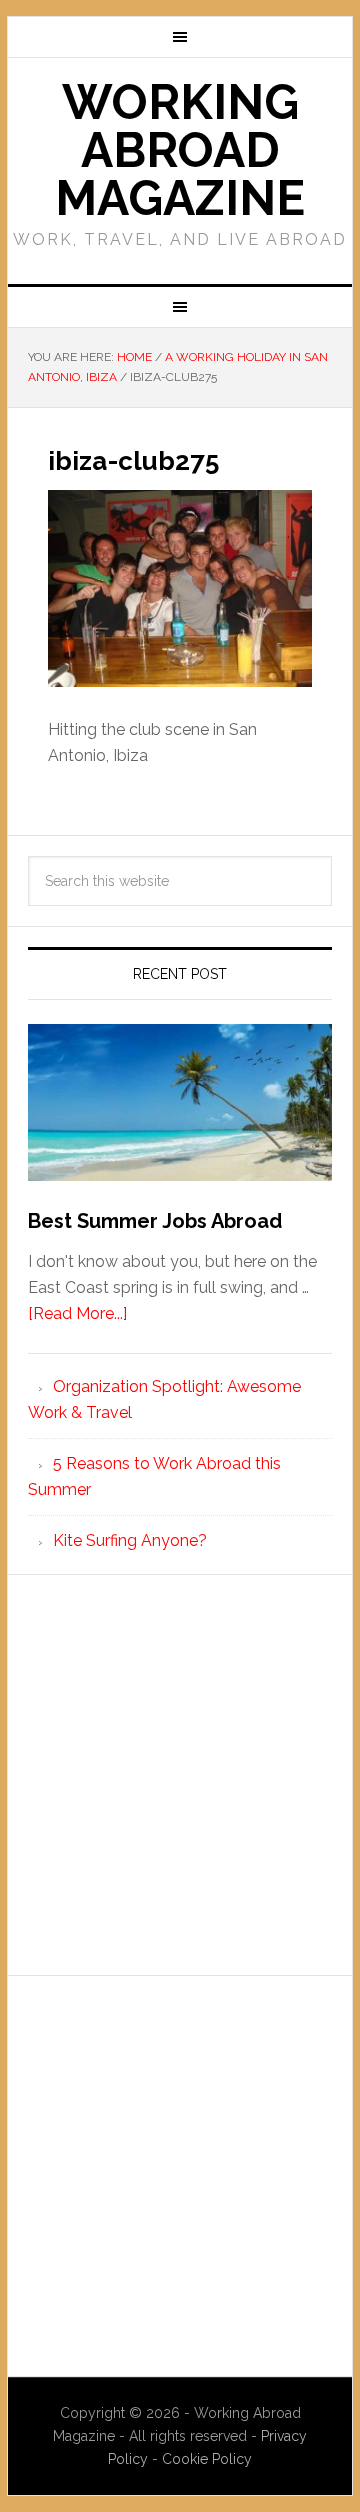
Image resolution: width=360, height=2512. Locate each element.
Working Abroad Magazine (180, 150)
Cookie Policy (207, 2459)
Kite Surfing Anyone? (130, 1540)
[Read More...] (77, 1313)
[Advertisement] (180, 1775)
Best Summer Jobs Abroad (155, 1221)
